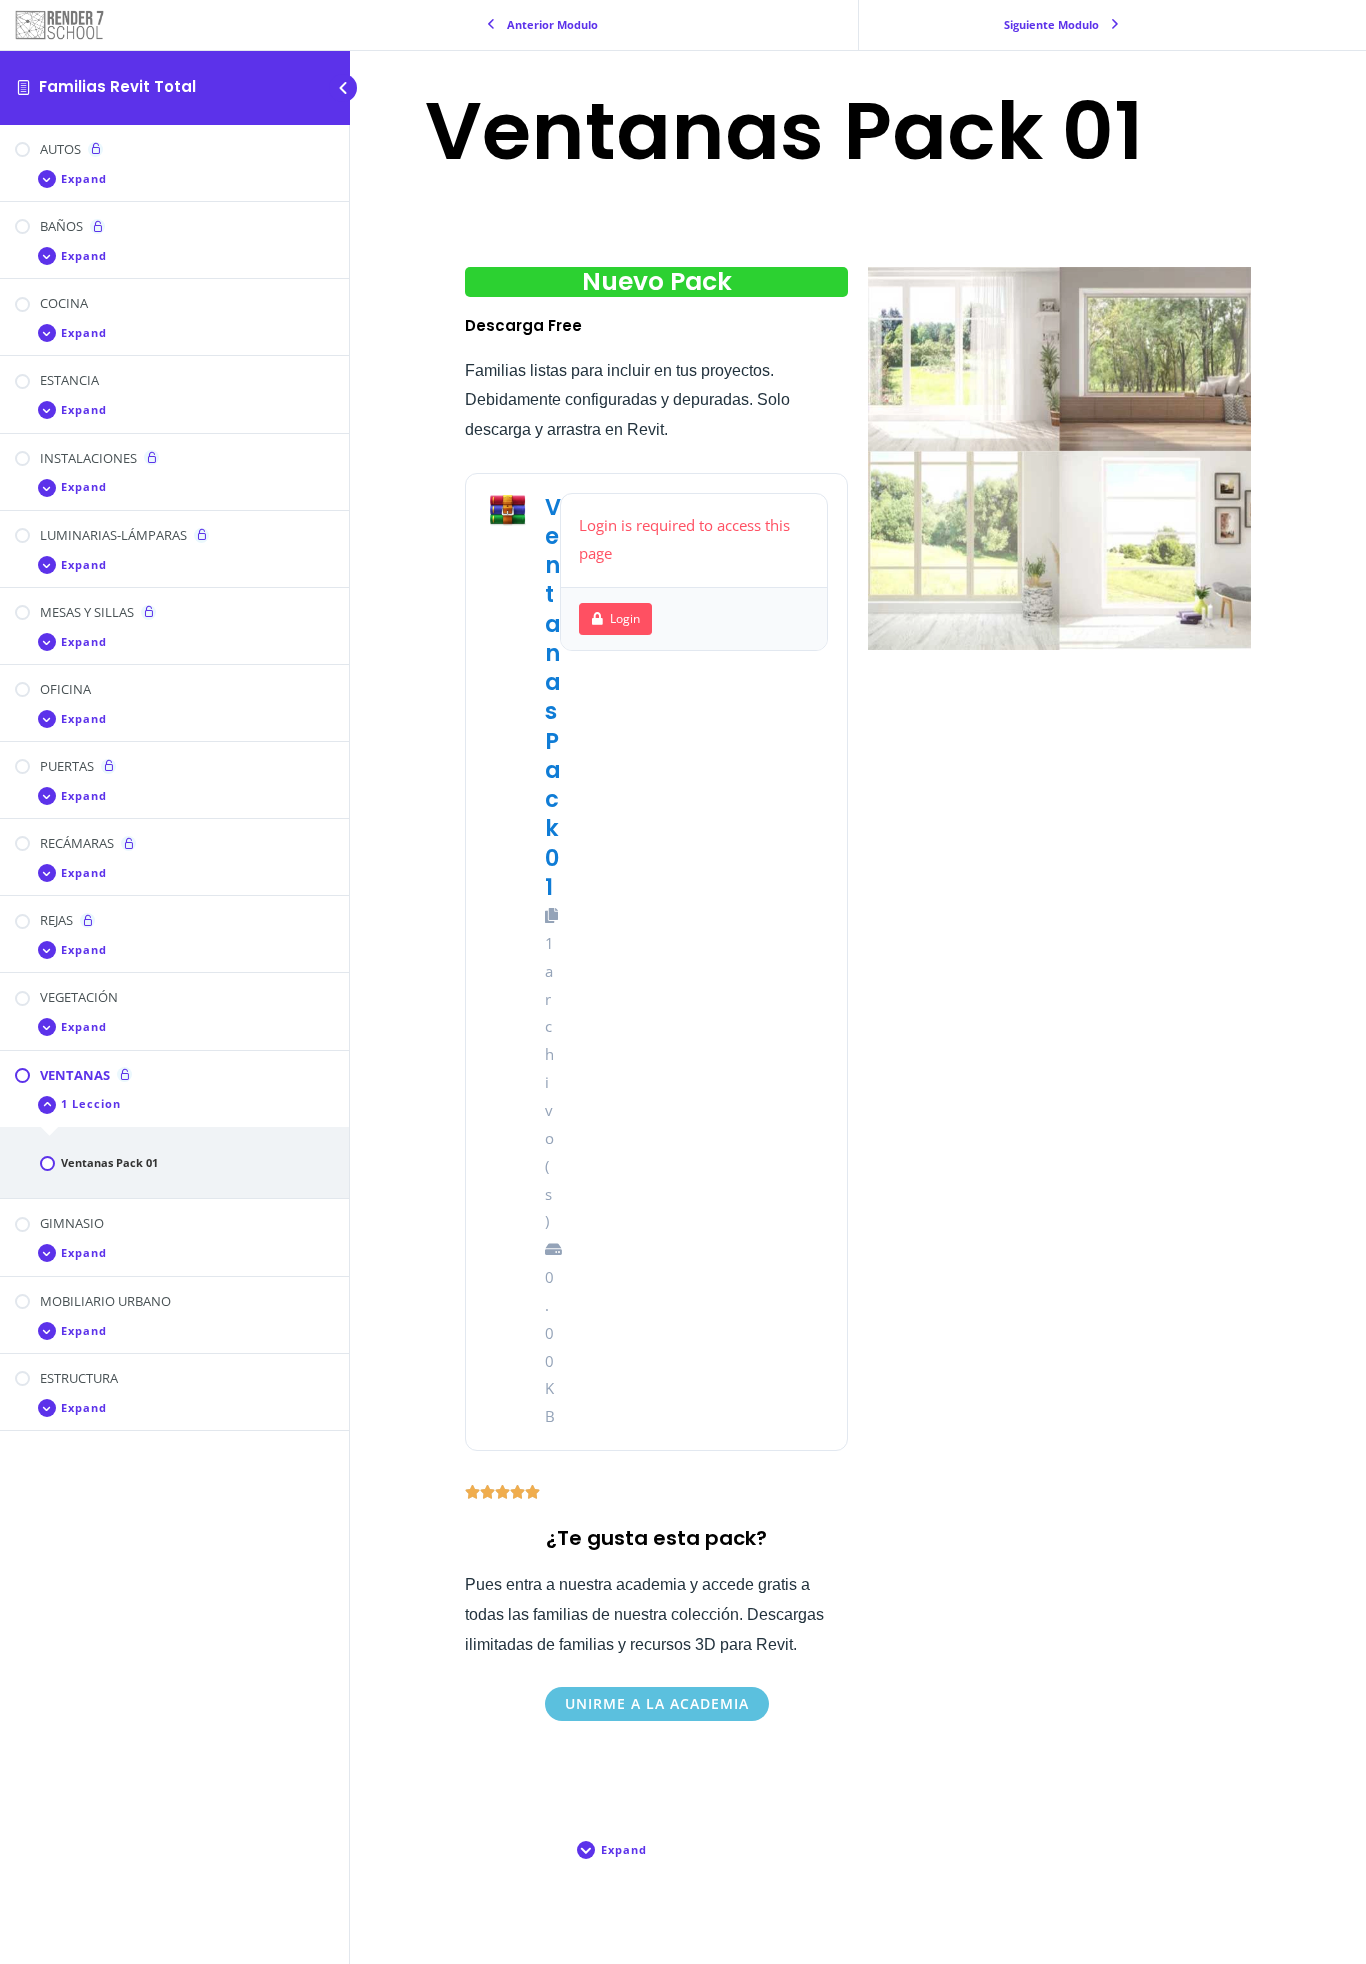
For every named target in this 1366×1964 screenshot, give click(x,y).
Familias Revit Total (117, 86)
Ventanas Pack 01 (553, 697)
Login (625, 618)
